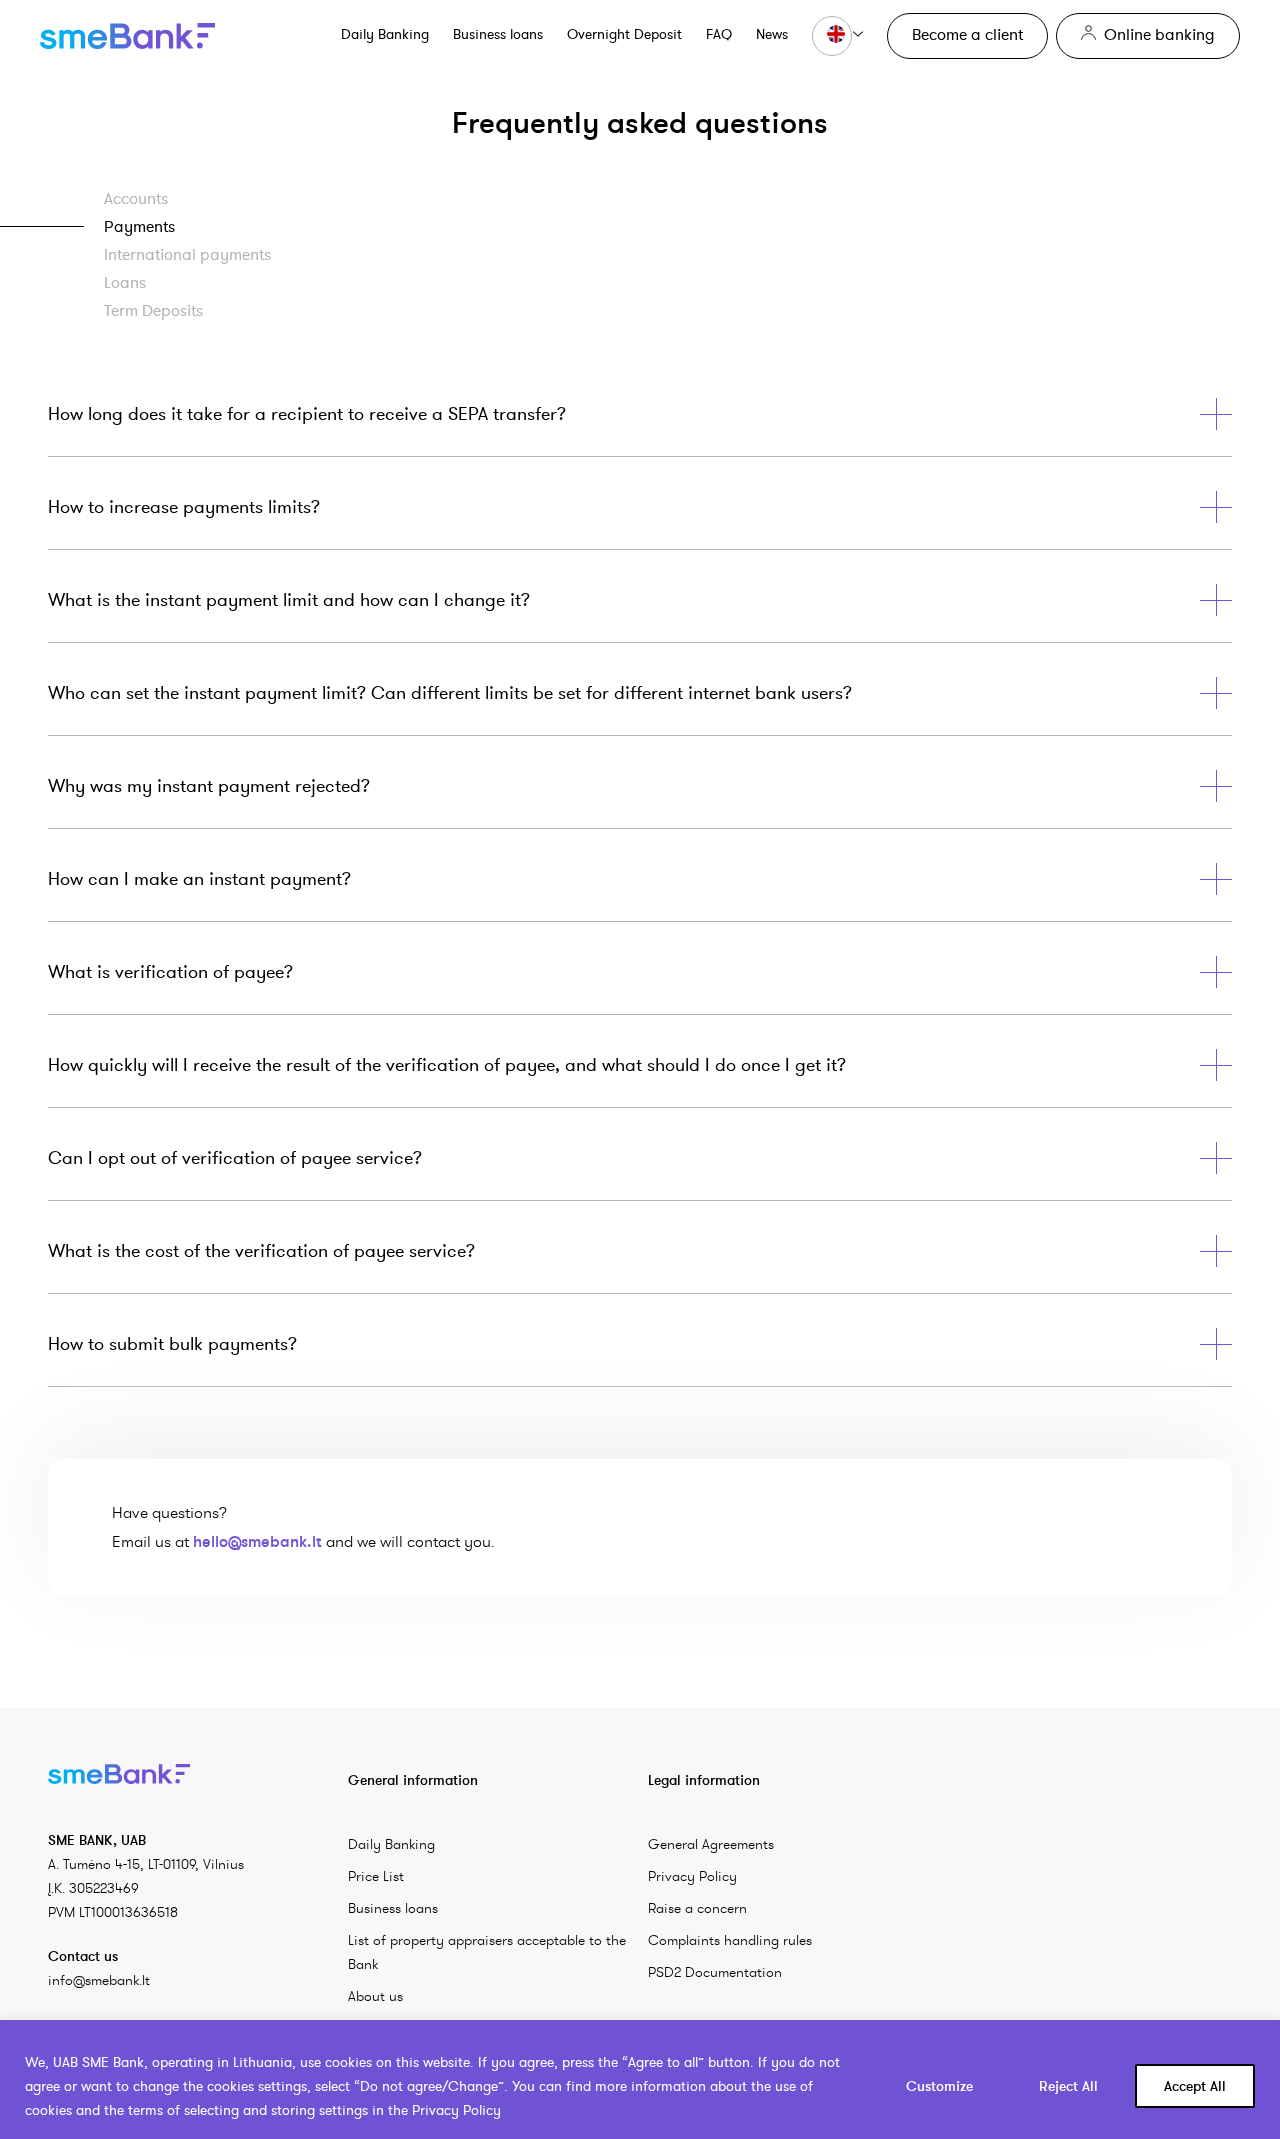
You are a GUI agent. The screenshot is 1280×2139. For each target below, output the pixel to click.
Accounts (136, 198)
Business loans (498, 34)
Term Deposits (153, 310)
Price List (376, 1876)
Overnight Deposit (624, 34)
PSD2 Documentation (715, 1972)
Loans (125, 282)
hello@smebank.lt (257, 1541)
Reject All (1068, 2086)
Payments (139, 226)
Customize (939, 2086)
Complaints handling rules (730, 1940)
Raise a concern (697, 1908)
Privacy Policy (692, 1876)
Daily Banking (385, 34)
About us (375, 1996)
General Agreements (711, 1844)
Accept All (1195, 2086)
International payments (187, 254)
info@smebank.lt (99, 1980)
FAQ (719, 34)
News (772, 34)
